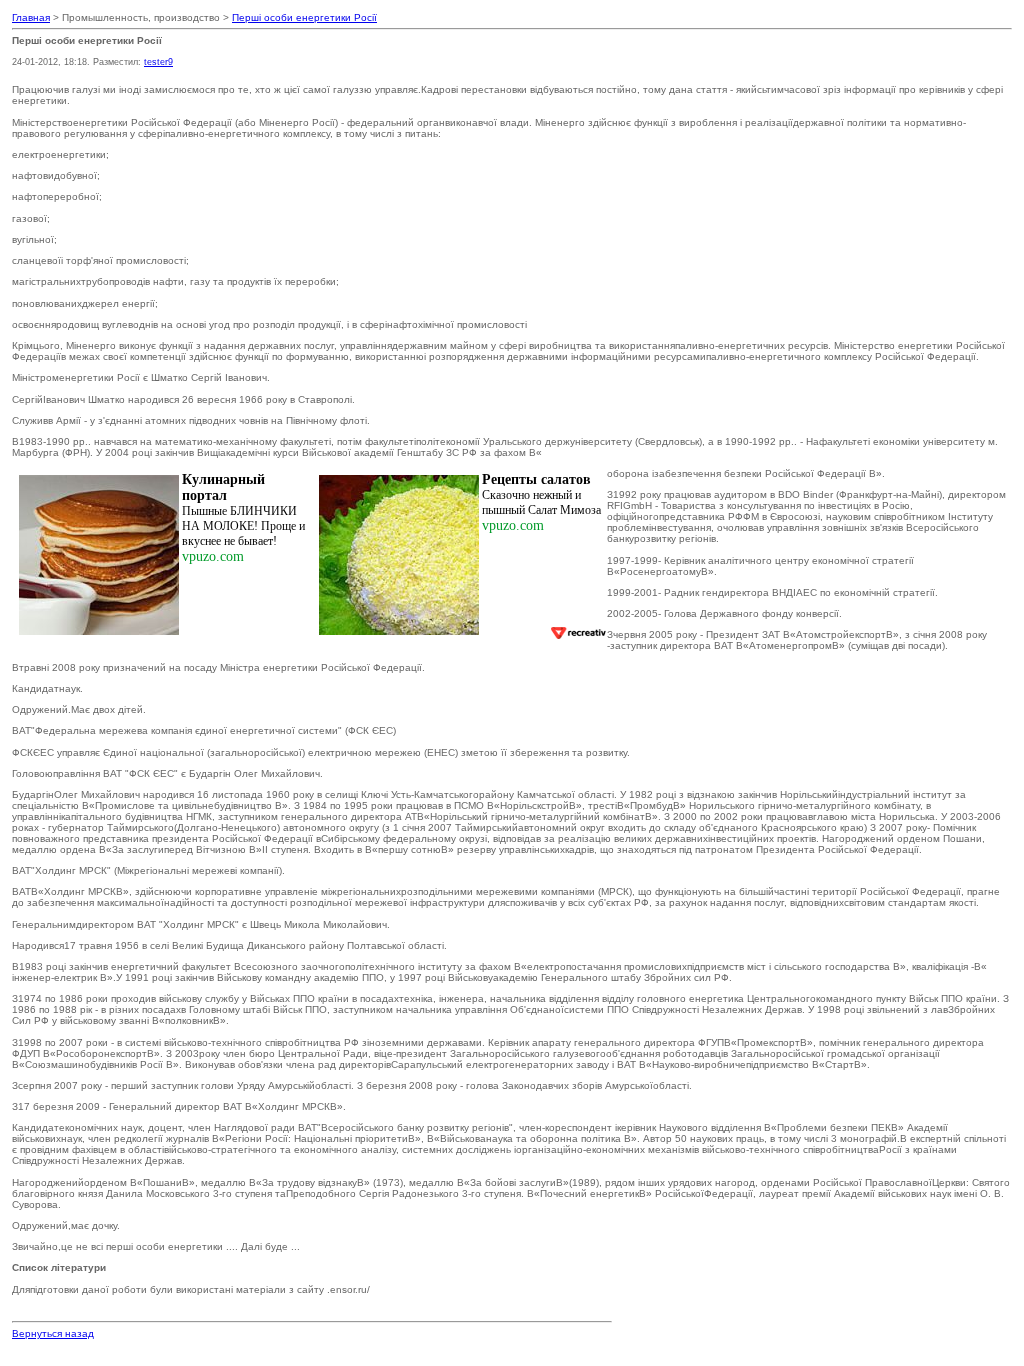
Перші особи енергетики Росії (304, 17)
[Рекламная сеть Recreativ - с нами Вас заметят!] (577, 632)
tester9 (158, 62)
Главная (31, 17)
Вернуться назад (53, 1333)
